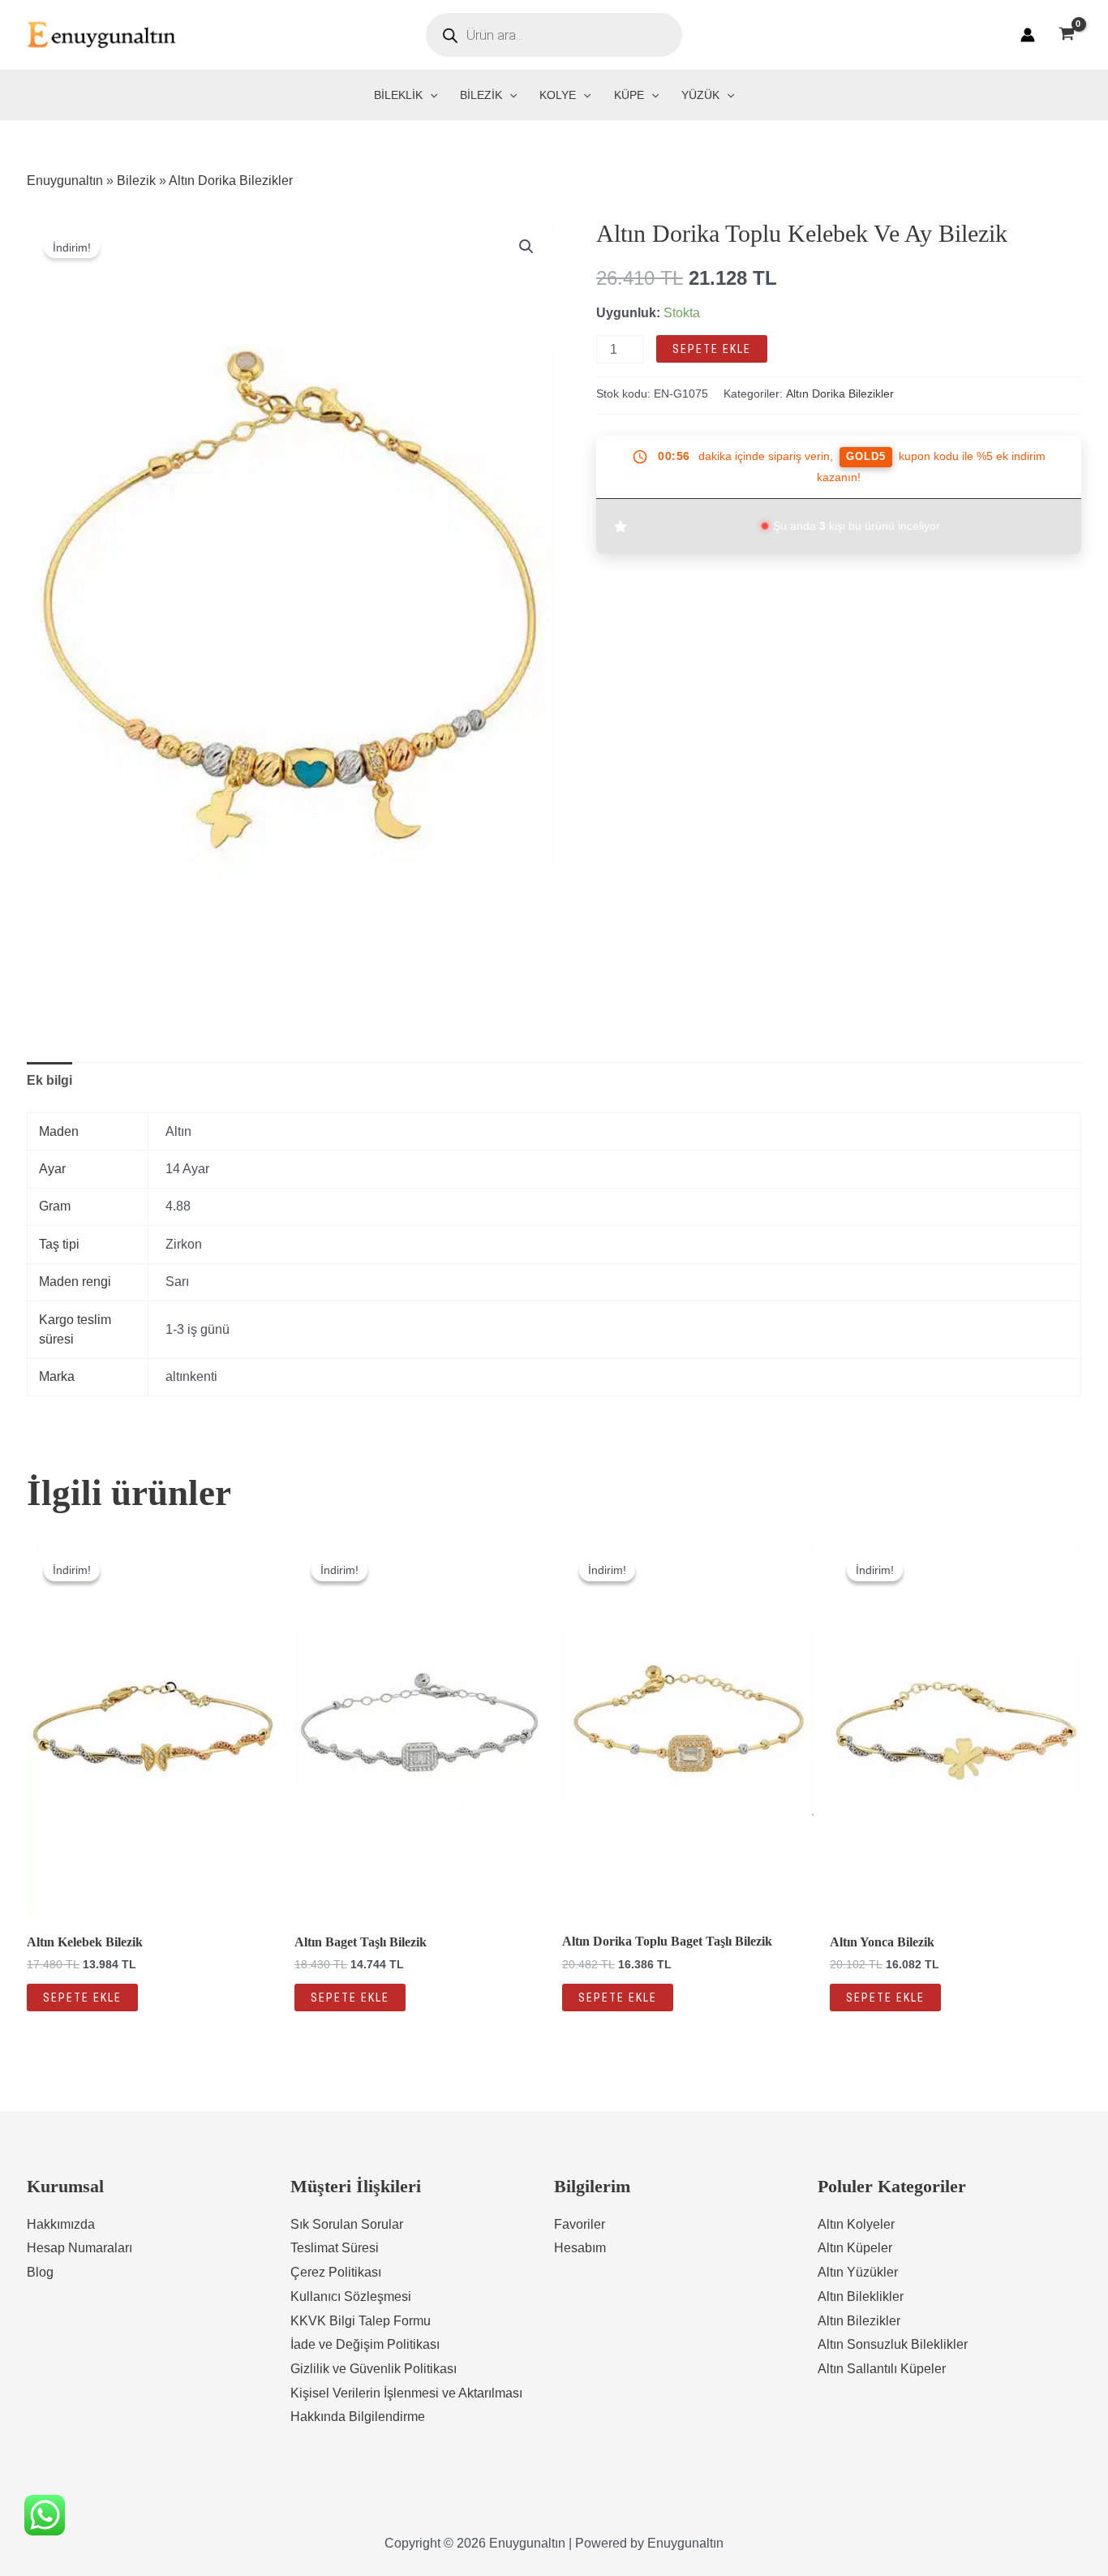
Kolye (558, 95)
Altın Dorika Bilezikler (231, 181)
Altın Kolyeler (856, 2224)
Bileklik (398, 95)
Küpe (629, 95)
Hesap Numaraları (79, 2248)
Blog (40, 2272)
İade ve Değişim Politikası (365, 2344)
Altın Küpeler (855, 2248)
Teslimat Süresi (335, 2248)
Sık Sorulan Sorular (347, 2224)
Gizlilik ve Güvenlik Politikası (374, 2369)
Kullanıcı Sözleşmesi (351, 2296)
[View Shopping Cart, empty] (1066, 35)
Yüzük (700, 95)
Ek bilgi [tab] (49, 1080)
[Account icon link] (1028, 35)
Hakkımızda (61, 2224)
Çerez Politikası (336, 2272)
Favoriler (580, 2224)
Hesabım (580, 2248)
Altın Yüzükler (858, 2272)
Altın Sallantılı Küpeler (882, 2369)
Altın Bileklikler (861, 2296)
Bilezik (481, 95)
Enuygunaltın (65, 181)
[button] (526, 247)
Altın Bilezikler (859, 2321)
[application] (430, 95)
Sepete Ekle (712, 349)
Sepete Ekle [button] (82, 1998)
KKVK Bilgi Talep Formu (361, 2321)
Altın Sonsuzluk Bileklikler (893, 2344)
